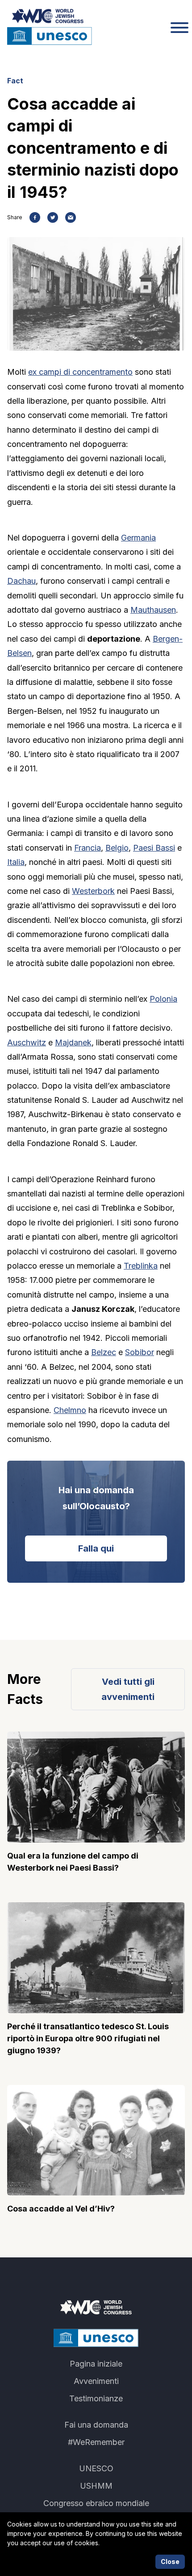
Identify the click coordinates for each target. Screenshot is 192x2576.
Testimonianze (96, 2398)
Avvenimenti (96, 2381)
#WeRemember (96, 2442)
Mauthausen (153, 610)
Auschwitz (27, 1042)
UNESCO (96, 2468)
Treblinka (141, 1266)
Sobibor (140, 1352)
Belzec (104, 1352)
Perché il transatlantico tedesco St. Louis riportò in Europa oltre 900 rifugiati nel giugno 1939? (88, 2038)
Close (170, 2562)
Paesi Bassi (154, 848)
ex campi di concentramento (80, 372)
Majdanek (73, 1042)
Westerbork (93, 891)
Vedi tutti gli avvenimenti (128, 1689)
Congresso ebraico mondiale (96, 2503)
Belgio (117, 848)
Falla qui (96, 1548)
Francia (88, 848)
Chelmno (70, 1410)
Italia (16, 862)
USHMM (96, 2486)
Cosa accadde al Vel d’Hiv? (61, 2209)
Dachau (21, 581)
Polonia (163, 999)
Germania (138, 538)
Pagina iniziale (96, 2364)
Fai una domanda (96, 2425)
